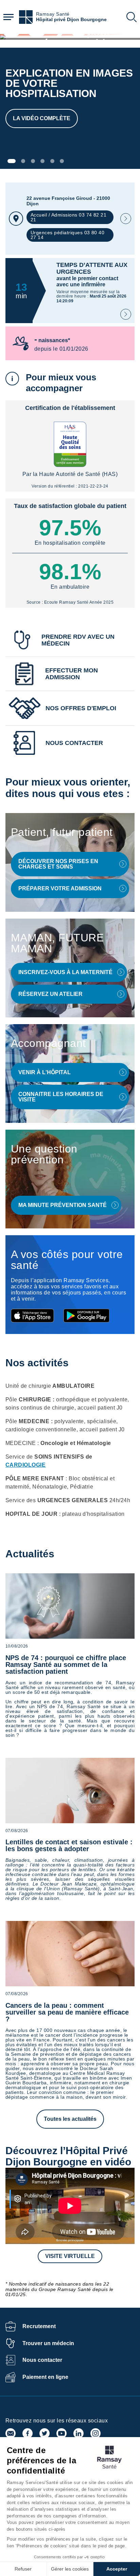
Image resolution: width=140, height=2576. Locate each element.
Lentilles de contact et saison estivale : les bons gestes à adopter (69, 1845)
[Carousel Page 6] (62, 161)
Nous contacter (42, 2360)
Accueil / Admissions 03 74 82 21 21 (68, 217)
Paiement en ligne (45, 2377)
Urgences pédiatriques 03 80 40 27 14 (67, 235)
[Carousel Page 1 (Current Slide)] (12, 161)
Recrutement (39, 2326)
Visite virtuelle (70, 2256)
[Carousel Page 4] (42, 161)
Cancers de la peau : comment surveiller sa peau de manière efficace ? (67, 2012)
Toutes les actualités (70, 2119)
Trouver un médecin (48, 2343)
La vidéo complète (42, 118)
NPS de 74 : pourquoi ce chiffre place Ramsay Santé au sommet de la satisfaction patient (66, 1665)
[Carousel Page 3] (33, 161)
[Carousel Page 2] (23, 161)
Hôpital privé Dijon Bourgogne (71, 20)
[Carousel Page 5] (52, 161)
